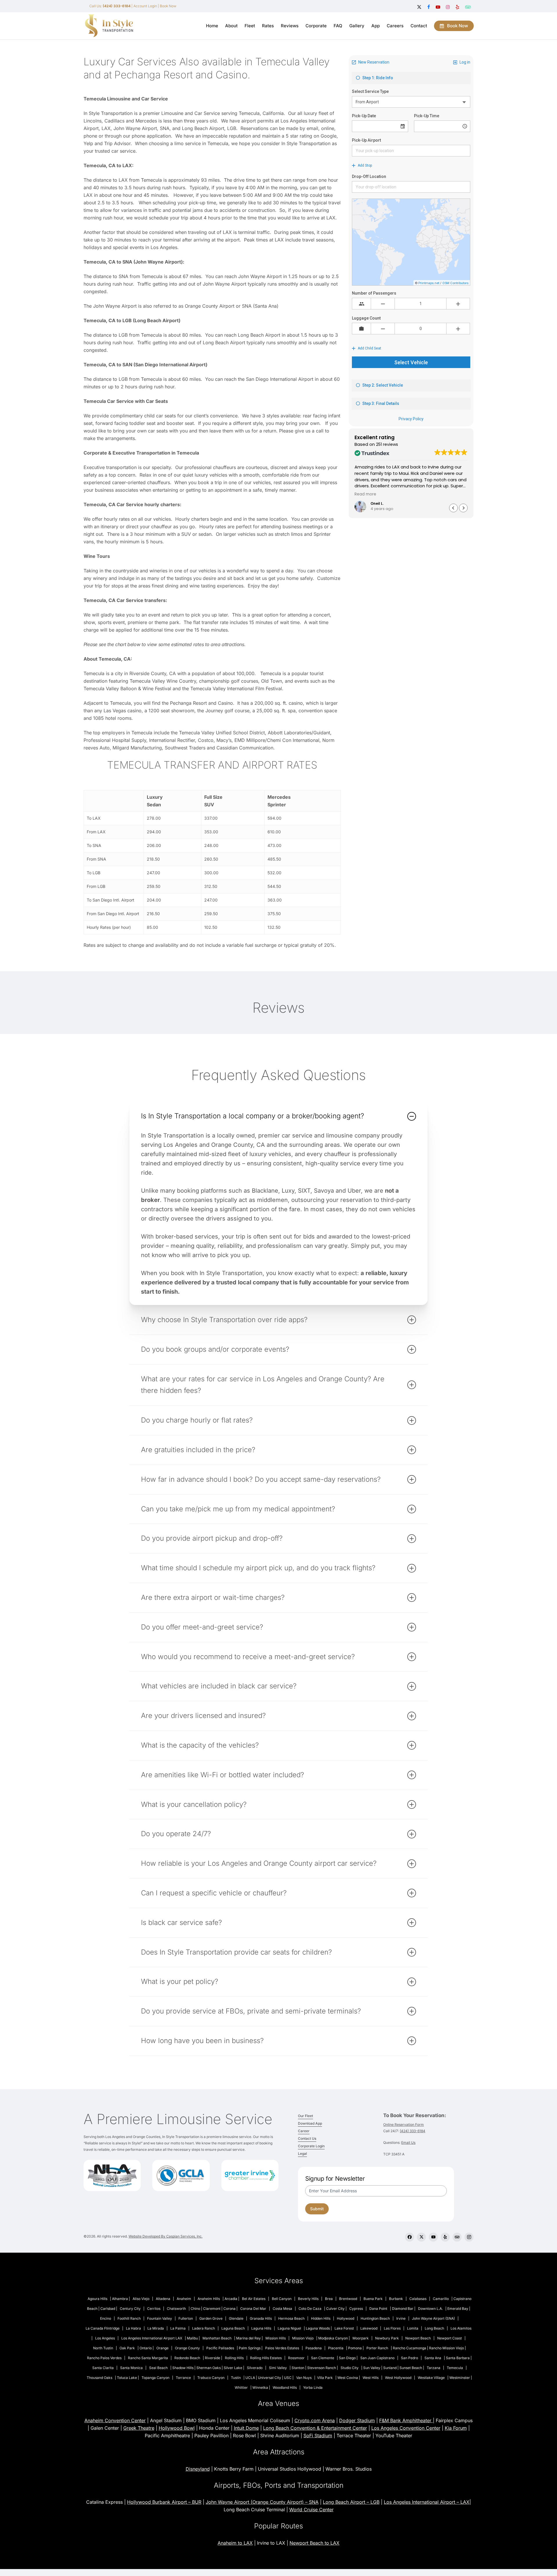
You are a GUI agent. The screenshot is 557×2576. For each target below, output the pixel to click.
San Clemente (323, 2358)
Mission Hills (276, 2338)
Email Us (408, 2143)
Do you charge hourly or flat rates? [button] (197, 1420)
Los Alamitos (461, 2328)
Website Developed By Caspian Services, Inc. (166, 2236)
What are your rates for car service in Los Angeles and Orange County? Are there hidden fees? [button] (263, 1385)
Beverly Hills (308, 2299)
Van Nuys (304, 2378)
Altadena (163, 2299)
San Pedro (409, 2358)
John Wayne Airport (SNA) (433, 2318)
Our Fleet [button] (305, 2116)
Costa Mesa (282, 2309)
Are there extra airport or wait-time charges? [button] (213, 1597)
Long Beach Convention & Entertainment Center (315, 2428)
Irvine (401, 2318)
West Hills (371, 2378)
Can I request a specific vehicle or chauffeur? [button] (214, 1893)
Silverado (255, 2368)
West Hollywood (398, 2378)
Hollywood (346, 2318)
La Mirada (156, 2328)
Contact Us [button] (307, 2138)
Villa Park (325, 2378)
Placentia (336, 2348)
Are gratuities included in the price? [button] (198, 1450)
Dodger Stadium (357, 2420)
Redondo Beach (187, 2358)
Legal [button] (302, 2154)
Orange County (187, 2348)
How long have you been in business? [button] (202, 2041)
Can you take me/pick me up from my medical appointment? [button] (238, 1509)
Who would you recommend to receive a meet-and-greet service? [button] (248, 1657)
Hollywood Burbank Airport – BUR (164, 2502)
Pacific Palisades (220, 2348)
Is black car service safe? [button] (181, 1922)
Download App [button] (310, 2123)
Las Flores (392, 2328)
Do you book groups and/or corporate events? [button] (215, 1349)
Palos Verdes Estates (282, 2348)
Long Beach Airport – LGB (351, 2502)
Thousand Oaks (100, 2378)
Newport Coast (450, 2338)
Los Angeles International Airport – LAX (427, 2502)
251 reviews (387, 444)
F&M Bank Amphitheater (406, 2420)
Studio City (350, 2368)
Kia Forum (456, 2428)
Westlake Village (431, 2378)
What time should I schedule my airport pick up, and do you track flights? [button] (258, 1568)
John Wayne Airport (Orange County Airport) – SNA (262, 2502)
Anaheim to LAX (235, 2543)
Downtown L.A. (430, 2309)
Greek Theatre (139, 2428)
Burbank (396, 2299)
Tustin (236, 2378)
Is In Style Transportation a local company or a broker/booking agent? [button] (253, 1116)
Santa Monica (131, 2368)
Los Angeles (105, 2338)
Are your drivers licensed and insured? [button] (203, 1716)
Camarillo (441, 2299)
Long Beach (434, 2328)
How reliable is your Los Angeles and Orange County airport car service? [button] (259, 1863)
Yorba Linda (313, 2387)
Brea (329, 2299)
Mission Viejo (303, 2338)
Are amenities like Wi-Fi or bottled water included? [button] (223, 1775)
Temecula (455, 2368)
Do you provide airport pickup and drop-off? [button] (212, 1538)
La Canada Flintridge (103, 2328)
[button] (463, 508)
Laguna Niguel (289, 2328)
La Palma (178, 2328)
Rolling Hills (234, 2358)
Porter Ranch (377, 2348)
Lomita (413, 2328)
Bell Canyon (282, 2299)
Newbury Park (387, 2338)
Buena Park (373, 2299)
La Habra (133, 2328)
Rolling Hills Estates (266, 2358)
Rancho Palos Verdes (104, 2358)
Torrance (183, 2378)
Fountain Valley (160, 2318)
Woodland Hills (285, 2387)
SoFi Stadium (318, 2436)
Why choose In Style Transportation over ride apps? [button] (224, 1320)
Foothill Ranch (129, 2318)
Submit (317, 2209)
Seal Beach (158, 2368)
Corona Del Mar (253, 2309)
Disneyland (198, 2469)
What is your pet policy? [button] (180, 1981)
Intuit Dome (246, 2428)
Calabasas (418, 2299)
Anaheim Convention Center (115, 2420)
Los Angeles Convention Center (406, 2428)
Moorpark (361, 2338)
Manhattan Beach (217, 2338)
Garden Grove (211, 2318)
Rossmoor (296, 2358)
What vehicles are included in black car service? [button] (219, 1686)
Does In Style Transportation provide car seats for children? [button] (236, 1952)
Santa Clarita (103, 2368)
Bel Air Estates (254, 2299)
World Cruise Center (311, 2510)
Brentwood (348, 2299)
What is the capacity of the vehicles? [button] (200, 1745)
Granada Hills (261, 2318)
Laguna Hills (261, 2328)
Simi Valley (278, 2368)
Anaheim (184, 2299)
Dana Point (378, 2309)
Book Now (168, 6)
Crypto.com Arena (315, 2420)
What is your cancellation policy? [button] (194, 1804)
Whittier (241, 2387)
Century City (130, 2309)
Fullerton (186, 2318)
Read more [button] (472, 494)
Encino (106, 2318)
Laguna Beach (233, 2328)
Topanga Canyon (155, 2378)
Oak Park (127, 2348)
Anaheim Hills (209, 2299)
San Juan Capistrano (377, 2358)
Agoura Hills (97, 2299)
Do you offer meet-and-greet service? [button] (202, 1627)
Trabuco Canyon (211, 2378)
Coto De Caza (310, 2309)
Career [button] (304, 2131)
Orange (162, 2348)
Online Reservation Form (404, 2125)
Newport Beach (418, 2338)
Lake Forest (344, 2328)
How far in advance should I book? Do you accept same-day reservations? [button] (261, 1479)
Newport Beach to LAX (314, 2543)
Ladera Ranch (204, 2328)
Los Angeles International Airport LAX (152, 2338)
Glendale (236, 2318)
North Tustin (103, 2348)
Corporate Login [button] (311, 2146)
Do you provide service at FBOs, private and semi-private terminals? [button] (251, 2011)
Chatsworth (176, 2309)
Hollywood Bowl (177, 2428)
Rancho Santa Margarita (148, 2358)
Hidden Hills (321, 2318)
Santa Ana (433, 2358)
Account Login (145, 6)
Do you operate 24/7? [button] (176, 1834)
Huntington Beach (375, 2318)
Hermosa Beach (291, 2318)
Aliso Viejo (141, 2299)
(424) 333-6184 (413, 2131)
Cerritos (154, 2309)
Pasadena (314, 2348)
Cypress (356, 2309)
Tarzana (434, 2368)
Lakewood (369, 2328)
